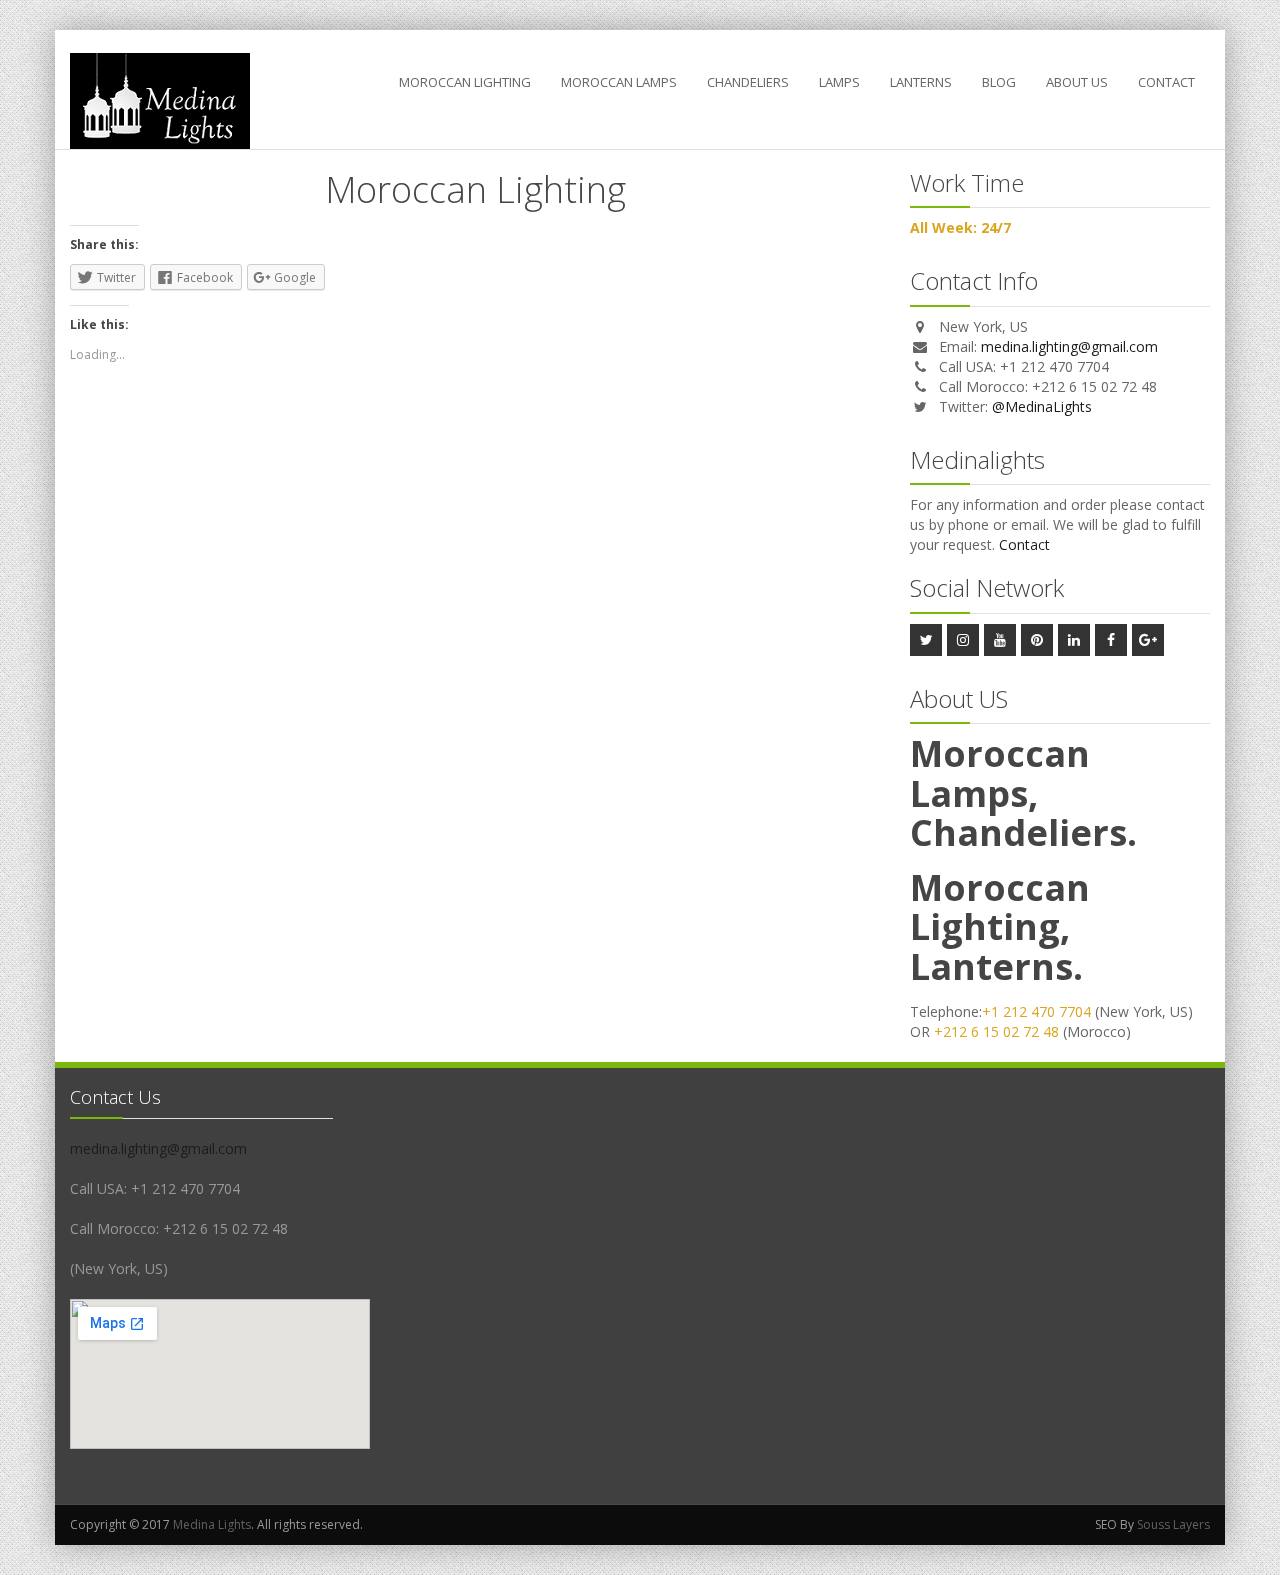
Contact (1166, 82)
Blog (999, 82)
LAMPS (839, 82)
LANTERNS (921, 82)
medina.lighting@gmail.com (1069, 346)
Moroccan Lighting (465, 82)
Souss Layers (1173, 1524)
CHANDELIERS (748, 82)
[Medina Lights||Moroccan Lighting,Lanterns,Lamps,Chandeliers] (160, 101)
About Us (1077, 82)
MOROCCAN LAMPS (619, 82)
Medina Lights (212, 1524)
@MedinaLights (1042, 406)
